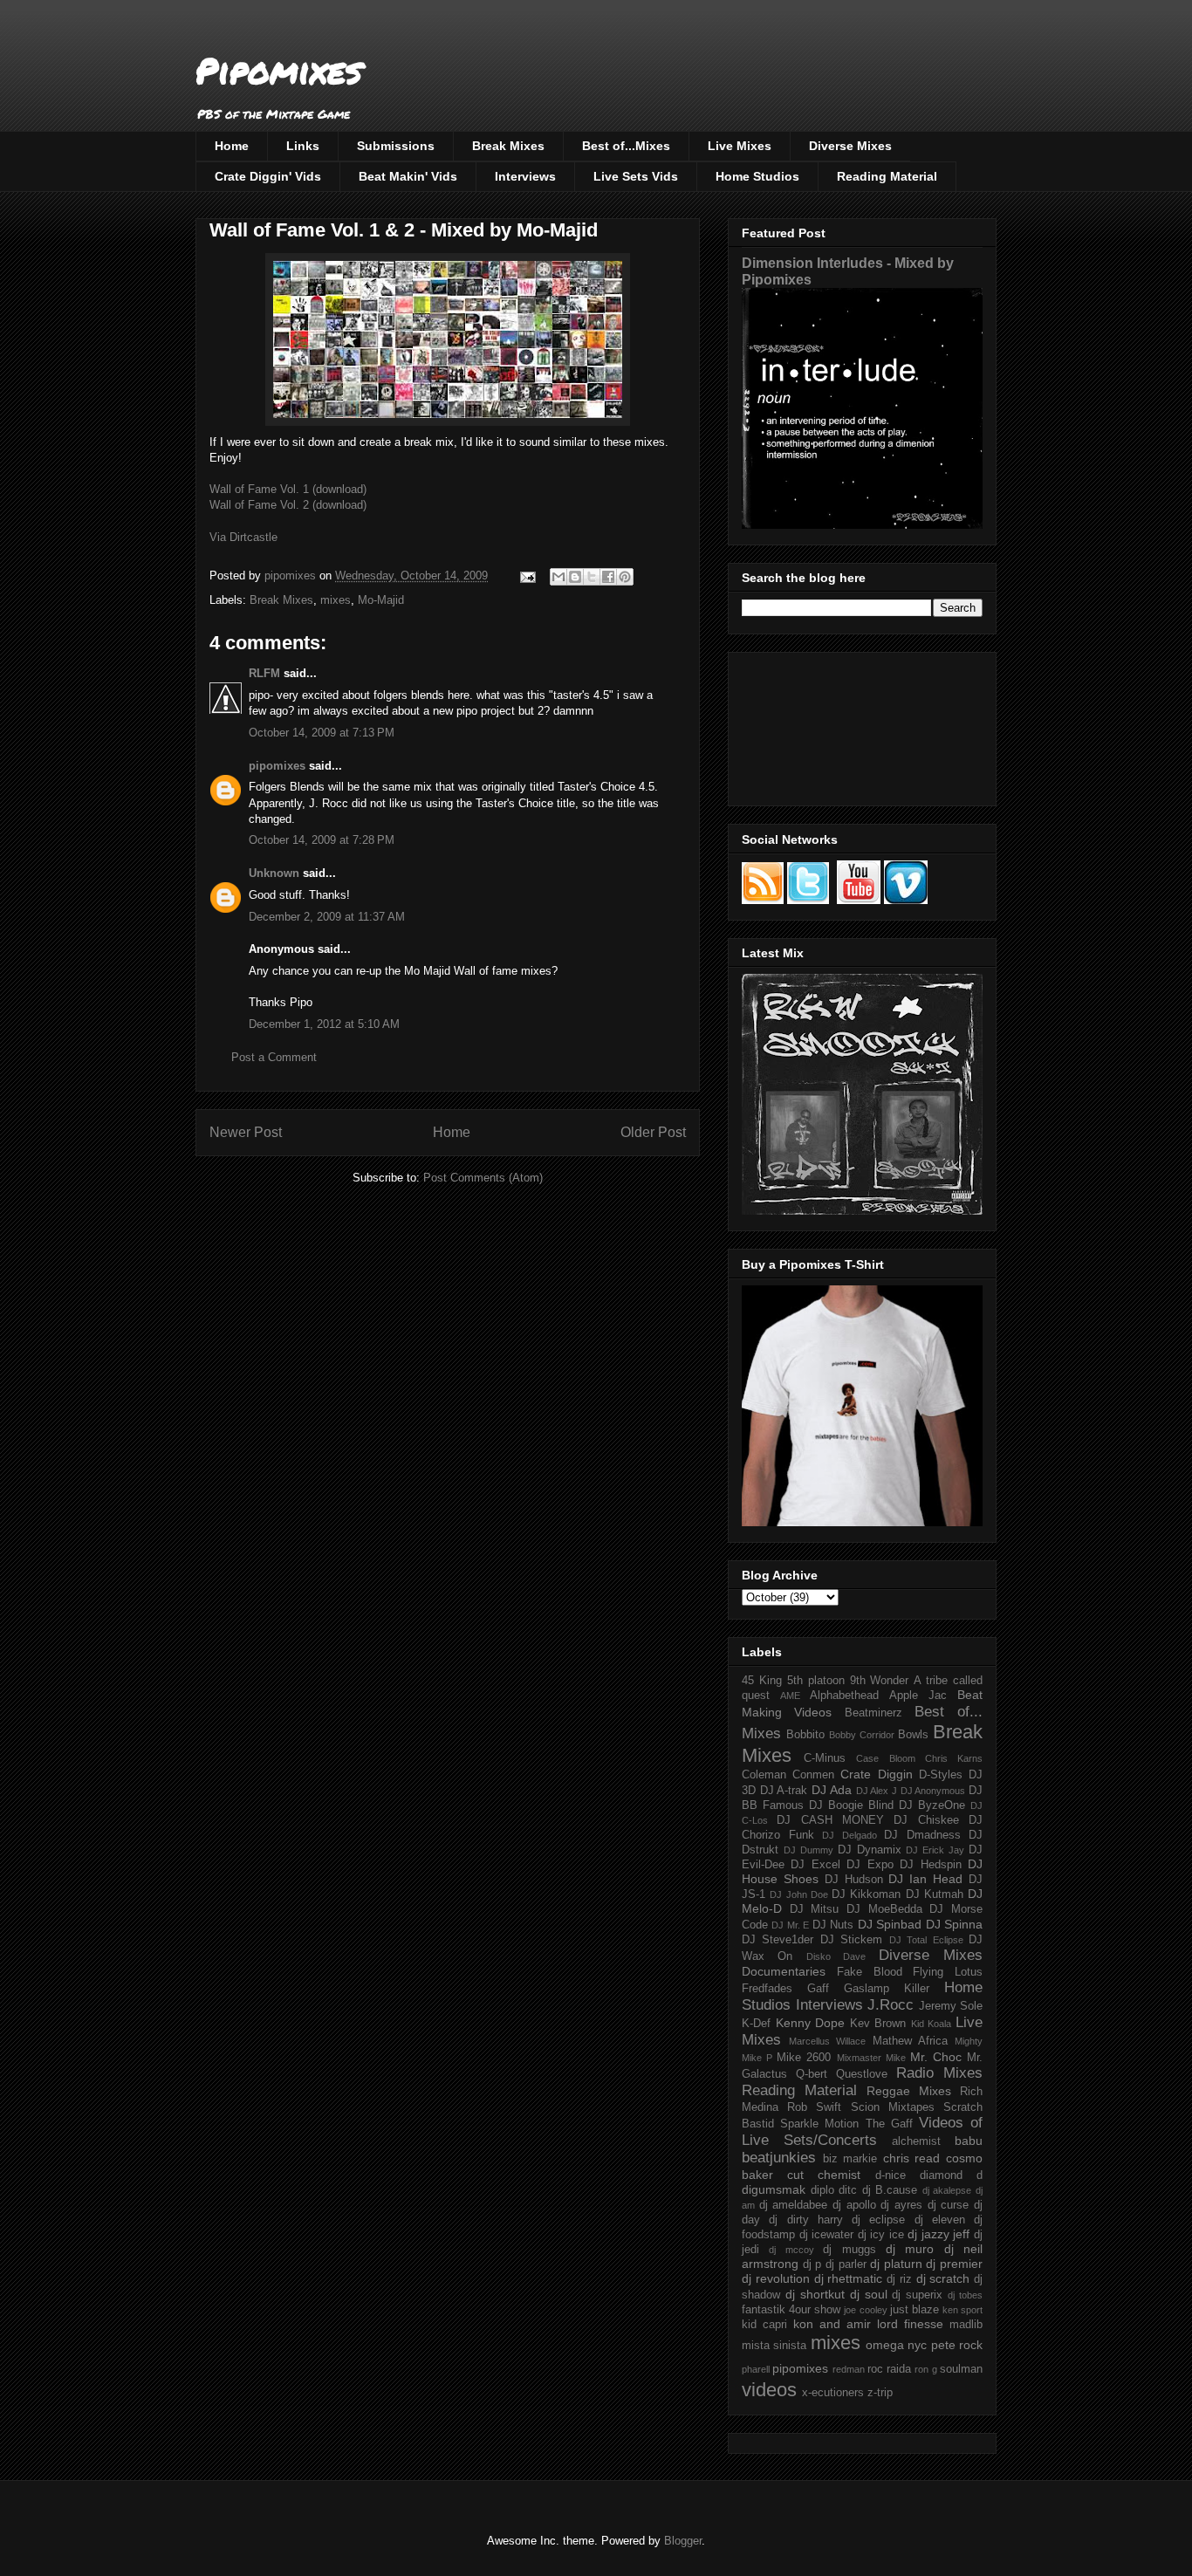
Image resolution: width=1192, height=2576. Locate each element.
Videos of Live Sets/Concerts (862, 2131)
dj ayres (901, 2205)
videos (769, 2390)
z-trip (880, 2393)
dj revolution (776, 2278)
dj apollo (854, 2205)
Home (232, 146)
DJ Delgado (849, 1835)
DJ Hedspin (930, 1865)
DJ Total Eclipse (926, 1940)
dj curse (949, 2205)
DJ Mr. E (790, 1925)
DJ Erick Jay (935, 1850)
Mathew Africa (910, 2041)
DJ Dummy (808, 1850)
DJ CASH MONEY (830, 1820)
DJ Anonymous (933, 1791)
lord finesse (910, 2324)
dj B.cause (890, 2190)
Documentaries (784, 1971)
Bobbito (805, 1735)
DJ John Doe (799, 1894)
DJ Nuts (833, 1925)
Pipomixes (279, 70)
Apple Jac (918, 1696)
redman (849, 2369)
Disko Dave (836, 1956)
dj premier (954, 2264)
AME (790, 1696)
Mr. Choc (936, 2057)
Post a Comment (274, 1057)
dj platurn (896, 2264)
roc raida (889, 2369)
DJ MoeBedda (884, 1909)
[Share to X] (592, 577)
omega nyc (896, 2345)
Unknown (274, 873)
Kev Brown (878, 2024)
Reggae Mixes (909, 2091)
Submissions (396, 146)
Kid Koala (932, 2024)
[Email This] (558, 577)
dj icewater (827, 2235)
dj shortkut (815, 2294)
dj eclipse (878, 2220)
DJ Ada (832, 1790)
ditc (848, 2190)
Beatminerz (873, 1713)
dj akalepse (947, 2190)
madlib (966, 2325)
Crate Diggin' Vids (268, 176)
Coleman (764, 1775)
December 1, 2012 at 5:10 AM (324, 1024)
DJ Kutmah (935, 1894)
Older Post (653, 1132)
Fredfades (767, 1989)
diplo (822, 2190)
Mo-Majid (381, 600)
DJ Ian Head (925, 1879)
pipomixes (277, 766)
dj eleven (940, 2220)
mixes (336, 600)
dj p (812, 2264)
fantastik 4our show (791, 2310)
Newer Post (246, 1132)
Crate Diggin (876, 1774)
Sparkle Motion (819, 2124)
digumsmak (774, 2189)
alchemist (916, 2141)
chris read (912, 2158)
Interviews (525, 176)
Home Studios (757, 176)
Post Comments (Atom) (483, 1178)
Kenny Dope (811, 2023)
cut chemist (824, 2175)
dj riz (899, 2279)
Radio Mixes (939, 2073)
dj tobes (965, 2295)
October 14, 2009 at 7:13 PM (322, 733)
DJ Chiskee (926, 1820)
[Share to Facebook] (608, 577)
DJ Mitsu (815, 1909)
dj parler (846, 2264)
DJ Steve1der (778, 1940)
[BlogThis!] (575, 577)
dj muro (910, 2249)
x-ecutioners (833, 2393)
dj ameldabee (794, 2205)
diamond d (951, 2175)
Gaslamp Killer (887, 1989)
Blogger (683, 2541)
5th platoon (816, 1681)
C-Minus (825, 1758)
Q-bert (812, 2074)
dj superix (917, 2295)
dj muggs (849, 2250)
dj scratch (943, 2278)
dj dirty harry (806, 2220)
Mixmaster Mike (871, 2058)
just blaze (915, 2310)
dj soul (869, 2294)
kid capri (764, 2325)
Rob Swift (814, 2107)
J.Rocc (891, 2005)
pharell (756, 2369)
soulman (961, 2369)
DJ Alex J (877, 1791)
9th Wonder (880, 1681)
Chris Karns (954, 1758)
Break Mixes (508, 146)
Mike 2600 (804, 2058)
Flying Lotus (948, 1972)
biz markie (850, 2159)
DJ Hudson (854, 1880)
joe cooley (865, 2310)
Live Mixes (740, 146)
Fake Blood (870, 1972)
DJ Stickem (851, 1940)
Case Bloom (885, 1758)
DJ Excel (815, 1865)
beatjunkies (779, 2158)
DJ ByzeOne (932, 1805)
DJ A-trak (784, 1791)
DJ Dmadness (922, 1835)
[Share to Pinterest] (625, 577)
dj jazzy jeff (939, 2234)
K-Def (756, 2024)
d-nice (891, 2175)
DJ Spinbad (890, 1924)
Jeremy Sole (951, 2006)
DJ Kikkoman (866, 1894)
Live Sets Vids (636, 176)
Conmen (813, 1775)
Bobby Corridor (862, 1735)
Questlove (862, 2074)
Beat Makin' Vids (408, 176)
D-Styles (941, 1775)
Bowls (913, 1735)
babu (969, 2141)
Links (303, 146)
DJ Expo (870, 1865)
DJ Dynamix (870, 1850)
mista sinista (774, 2346)
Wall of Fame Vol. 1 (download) (288, 489)
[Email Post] (527, 575)
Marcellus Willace (827, 2041)
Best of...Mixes (626, 146)
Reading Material (887, 176)
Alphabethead (844, 1696)
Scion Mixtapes (893, 2107)
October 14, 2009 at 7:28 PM (322, 840)
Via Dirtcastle (243, 537)
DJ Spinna (954, 1924)
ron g (925, 2369)
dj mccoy (791, 2250)
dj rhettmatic (849, 2278)
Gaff (818, 1989)
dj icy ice (881, 2235)
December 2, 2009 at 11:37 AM (327, 917)
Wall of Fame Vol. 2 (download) (288, 505)
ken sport (963, 2310)
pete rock (957, 2345)
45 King (762, 1681)
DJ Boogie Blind (851, 1805)
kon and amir (832, 2324)
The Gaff (889, 2124)
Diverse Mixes (850, 146)
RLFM (264, 673)
